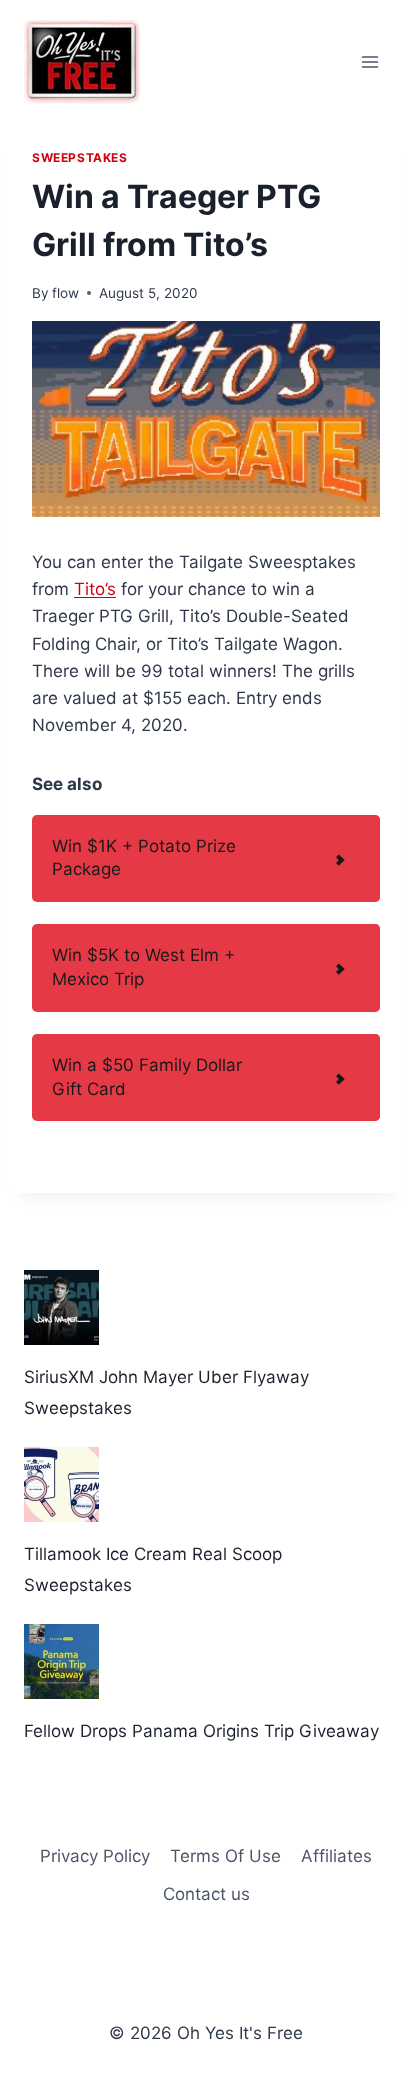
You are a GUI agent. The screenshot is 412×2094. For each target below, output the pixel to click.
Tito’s (95, 589)
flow (65, 293)
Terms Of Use (225, 1856)
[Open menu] (369, 61)
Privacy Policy (95, 1856)
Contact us (206, 1894)
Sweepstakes (80, 157)
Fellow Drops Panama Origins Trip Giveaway (201, 1731)
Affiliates (336, 1856)
